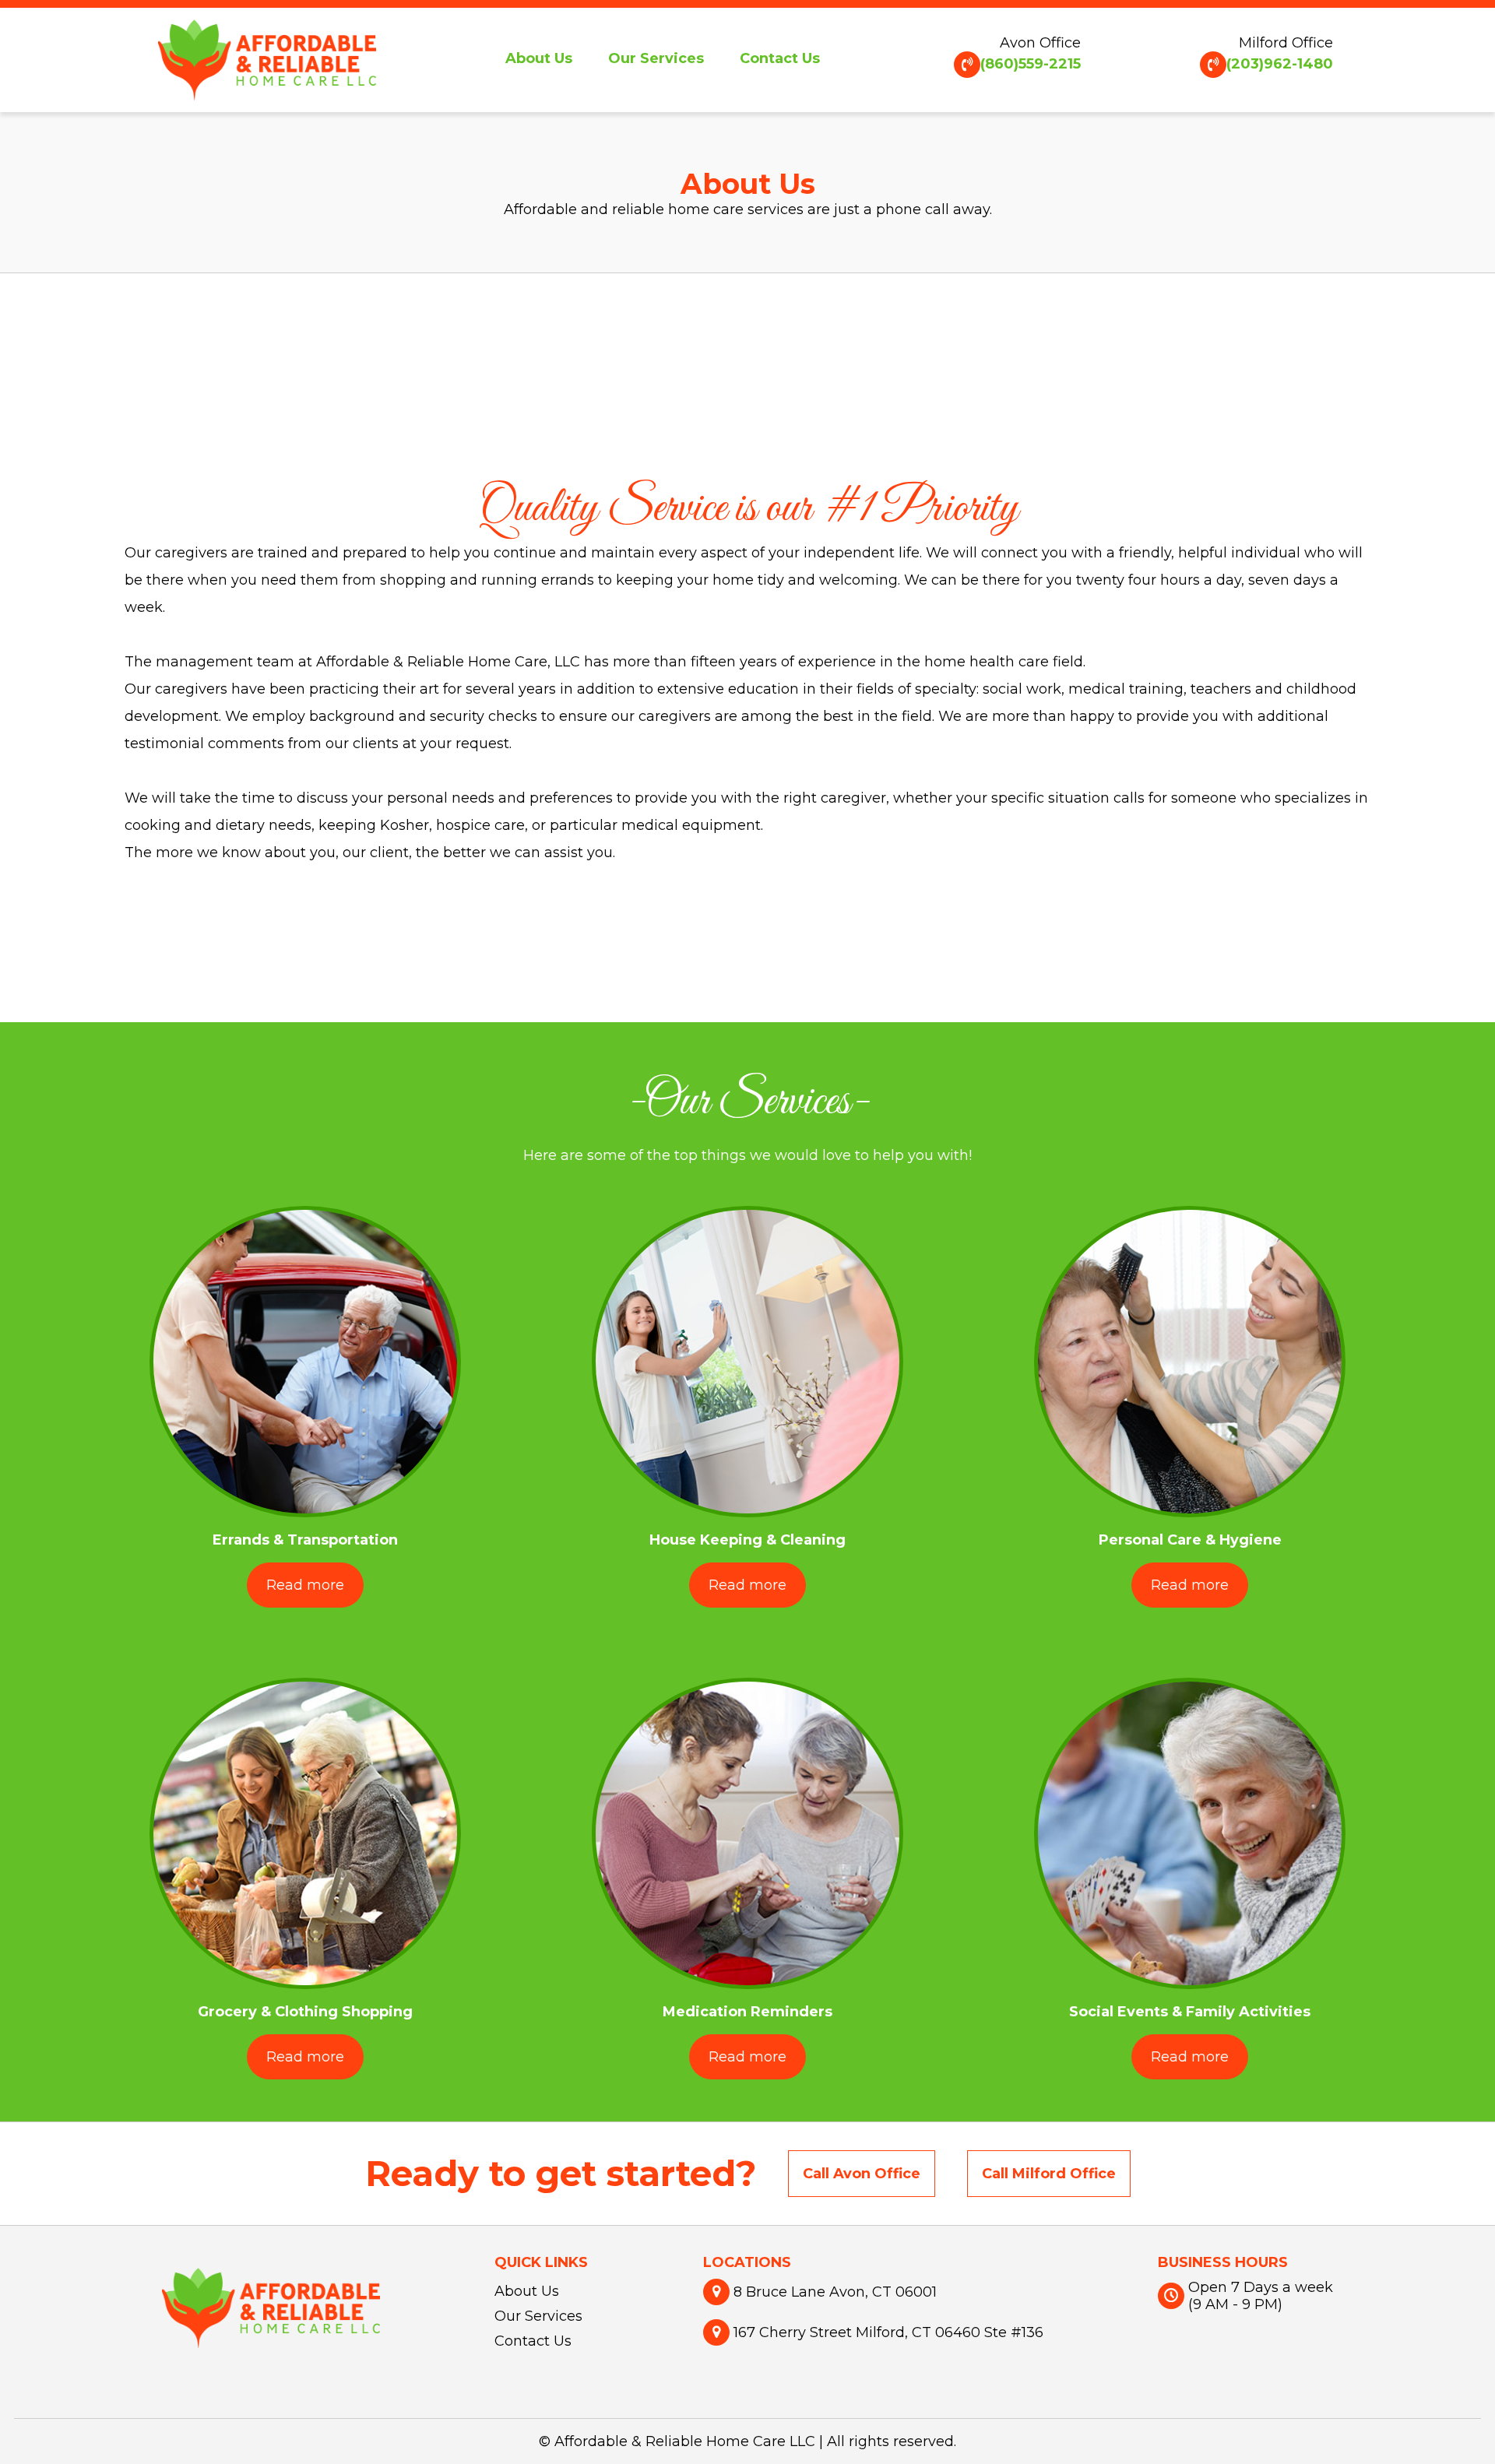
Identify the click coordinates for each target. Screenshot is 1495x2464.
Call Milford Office (1049, 2174)
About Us (539, 58)
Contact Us (780, 58)
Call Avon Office (862, 2174)
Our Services (656, 58)
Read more (305, 1585)
